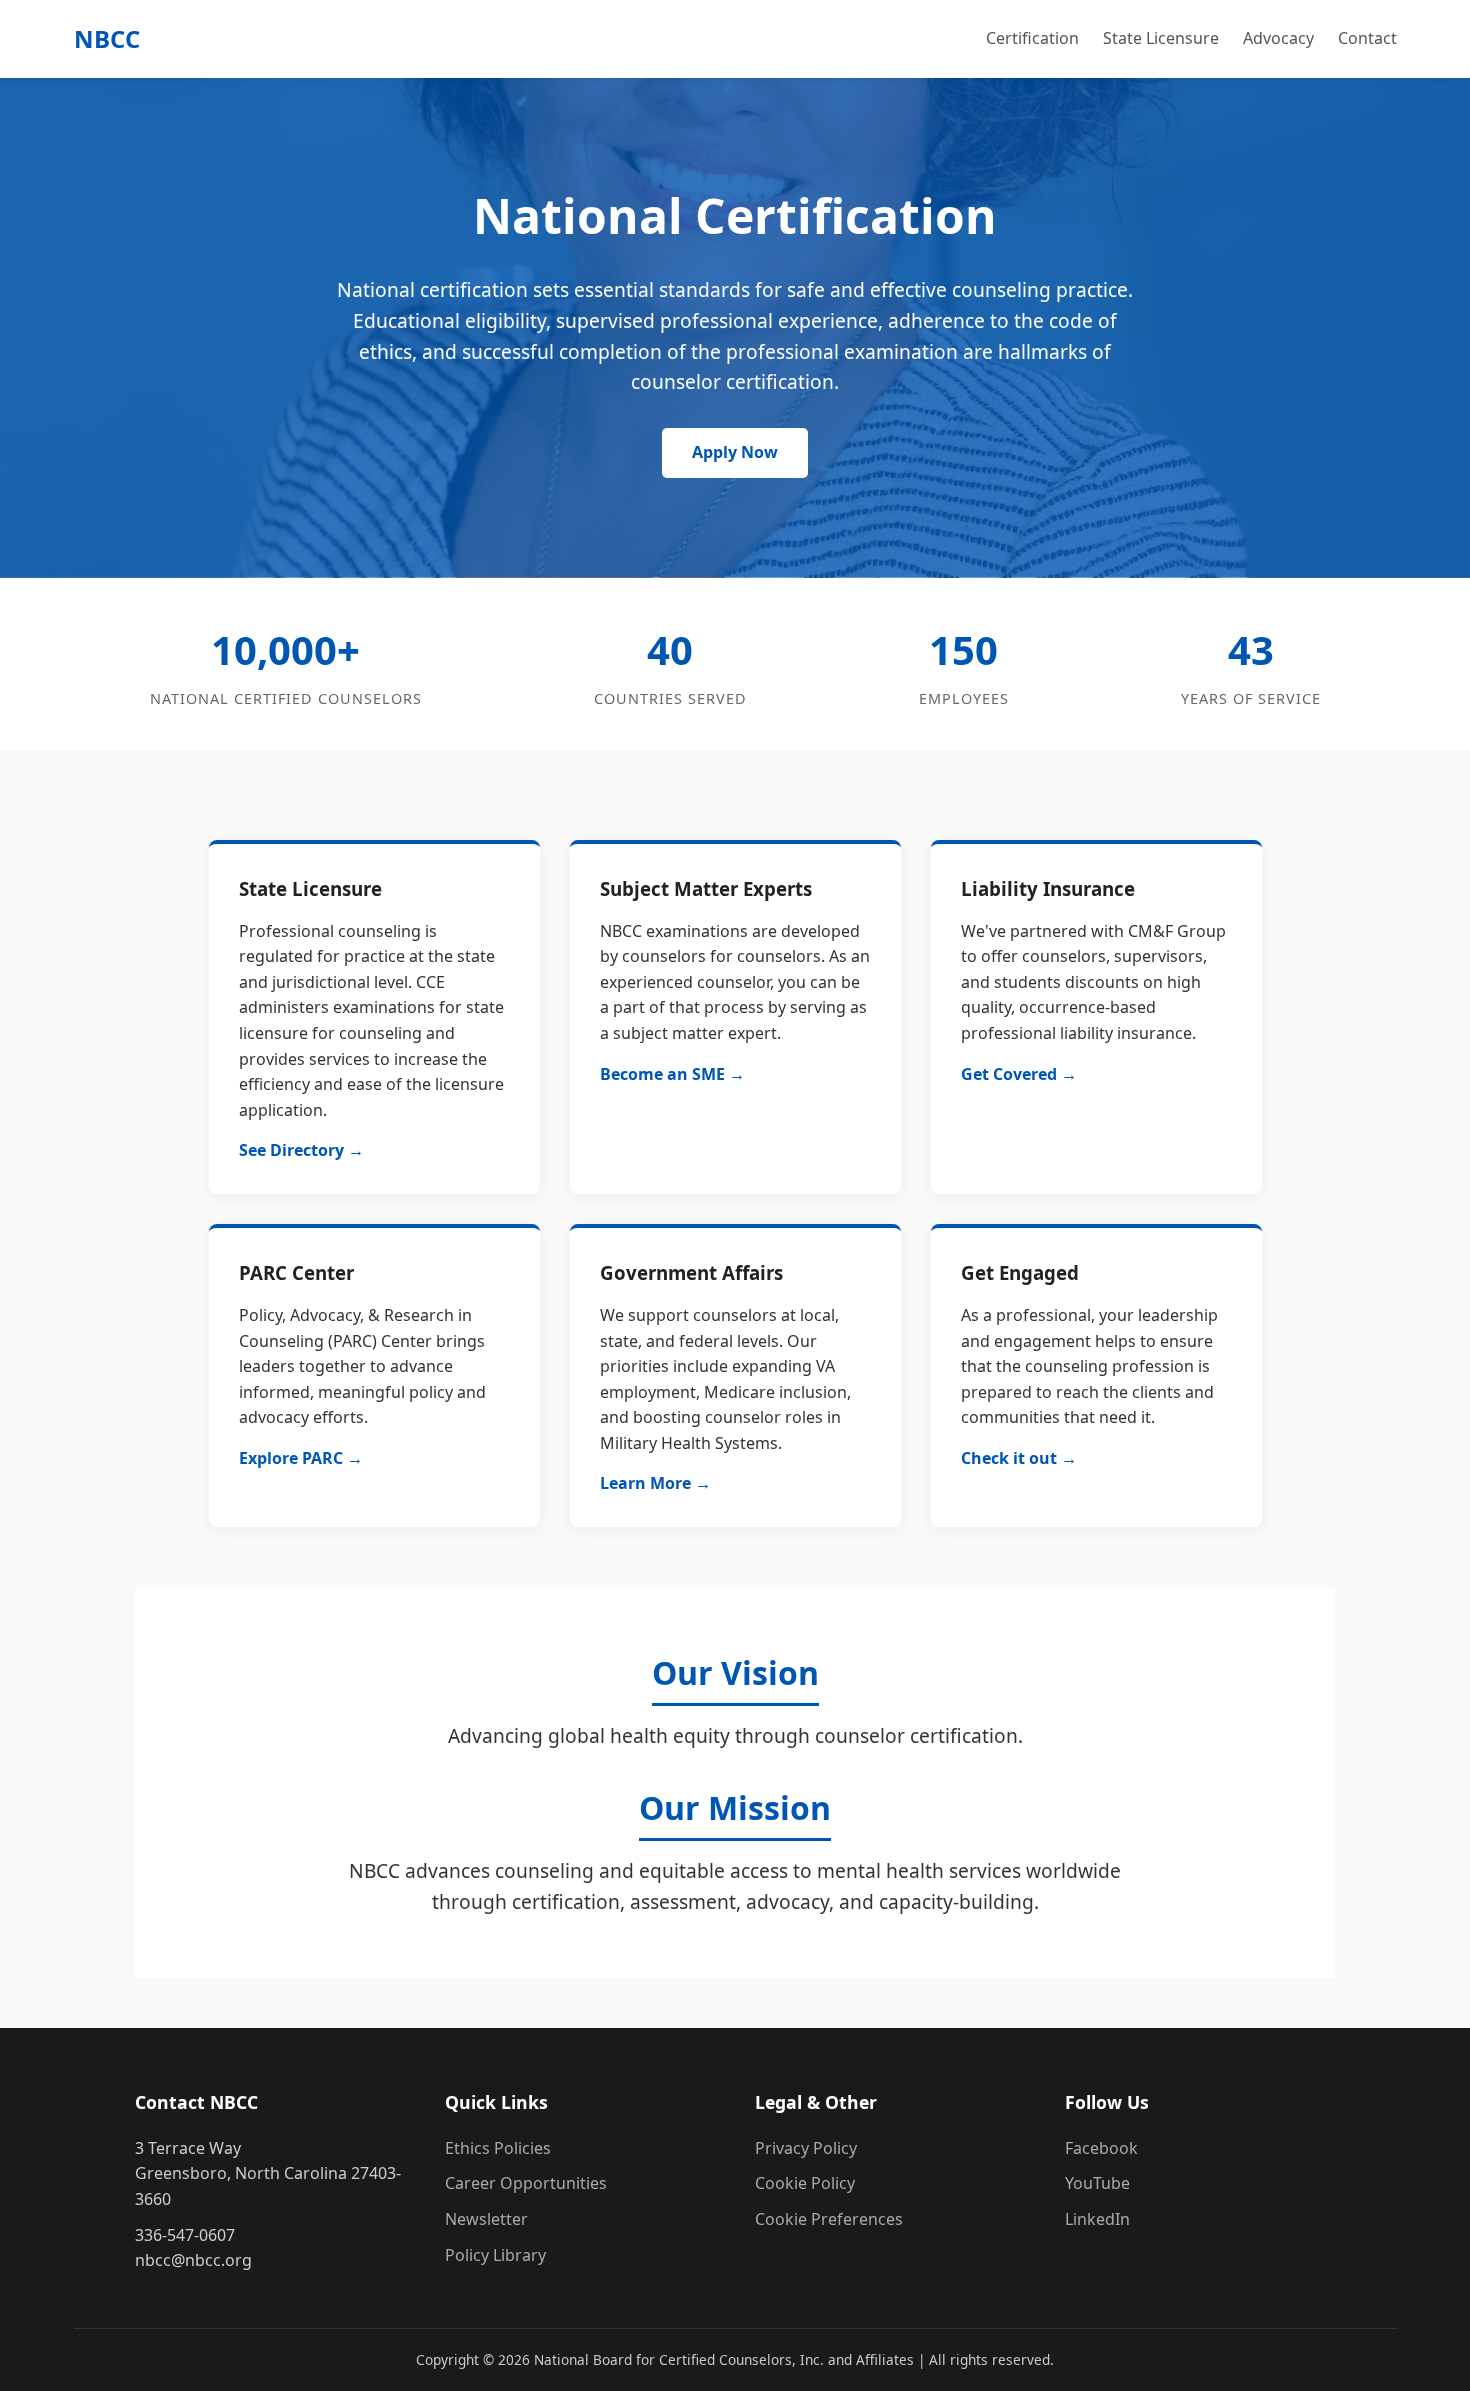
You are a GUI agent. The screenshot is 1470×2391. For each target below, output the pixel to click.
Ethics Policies (498, 2148)
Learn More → (655, 1483)
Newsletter (486, 2219)
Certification (1032, 38)
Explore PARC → (301, 1458)
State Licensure (1161, 38)
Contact (1367, 38)
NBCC (107, 38)
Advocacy (1278, 38)
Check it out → (1019, 1458)
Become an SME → (672, 1074)
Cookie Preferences (829, 2219)
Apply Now (735, 452)
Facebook (1101, 2148)
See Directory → (301, 1150)
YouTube (1097, 2183)
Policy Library (495, 2255)
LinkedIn (1097, 2219)
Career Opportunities (526, 2183)
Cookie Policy (805, 2183)
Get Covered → (1019, 1074)
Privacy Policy (806, 2148)
